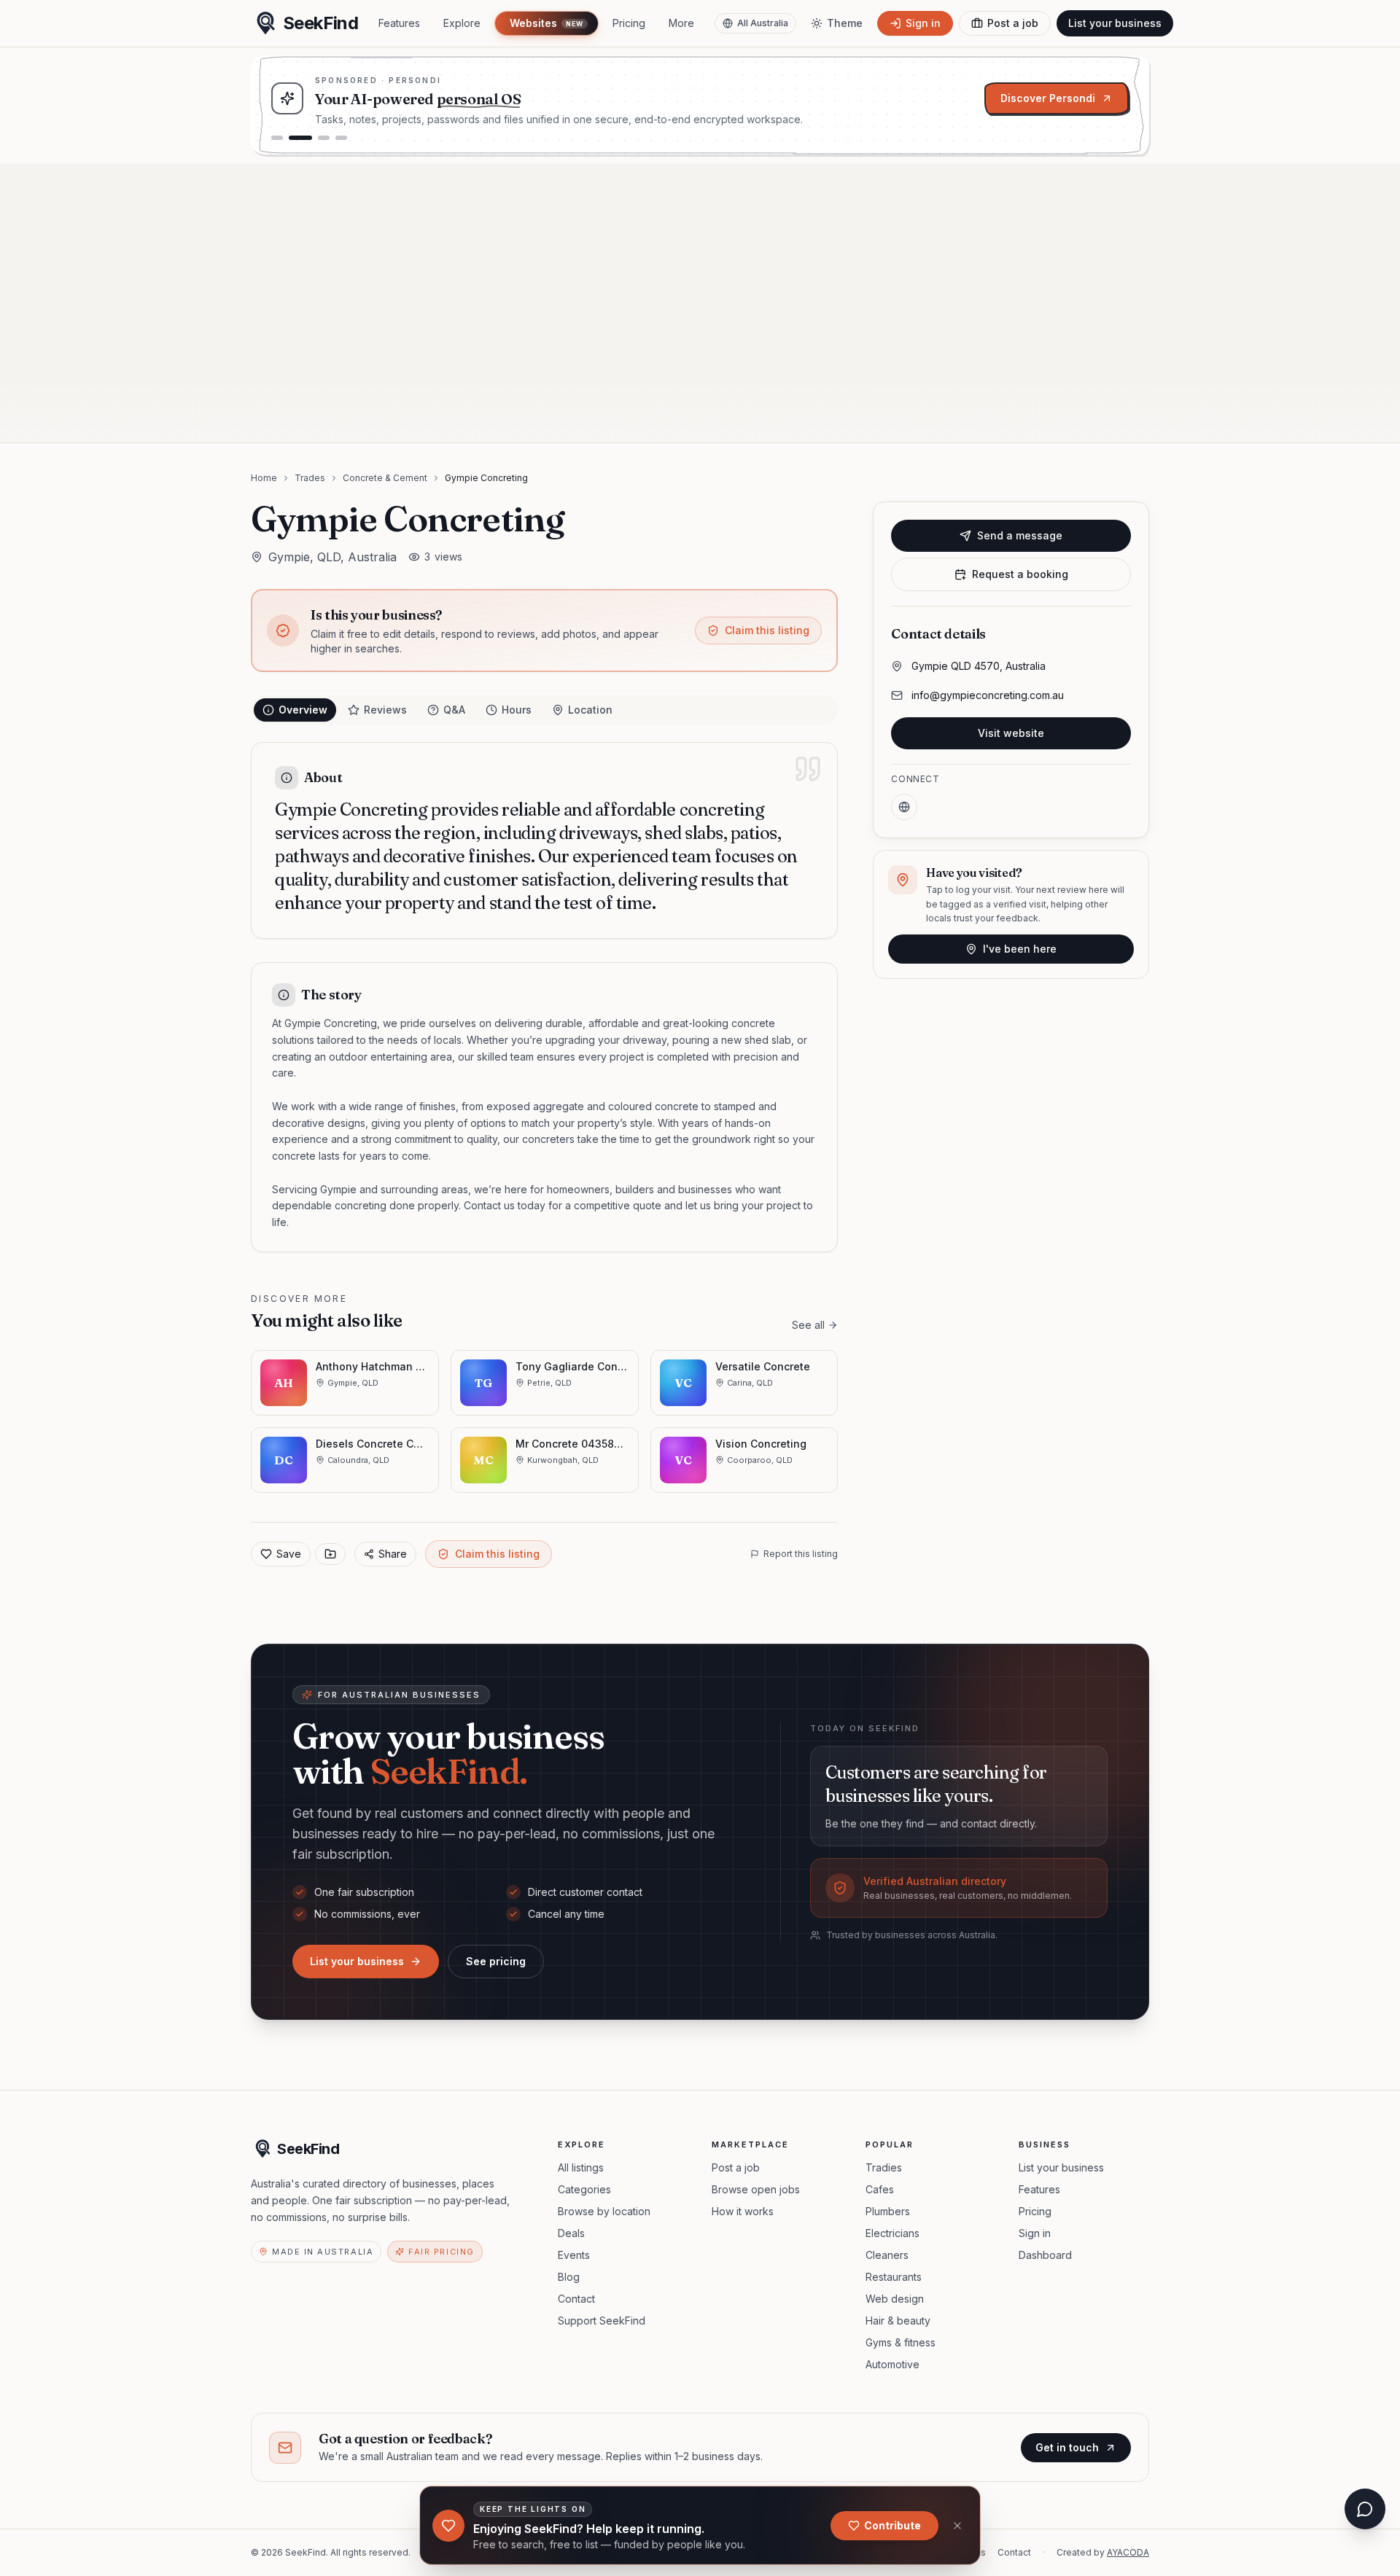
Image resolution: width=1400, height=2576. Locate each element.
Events (574, 2255)
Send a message (1020, 535)
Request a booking (1020, 574)
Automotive (892, 2364)
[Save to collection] (330, 1554)
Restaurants (894, 2277)
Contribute (892, 2525)
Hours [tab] (517, 710)
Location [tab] (590, 710)
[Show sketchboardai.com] (341, 138)
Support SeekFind (602, 2321)
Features (399, 23)
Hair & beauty (898, 2321)
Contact (576, 2299)
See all (808, 1325)
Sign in (1035, 2233)
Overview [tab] (303, 710)
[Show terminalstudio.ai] (324, 138)
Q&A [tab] (454, 710)
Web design (895, 2299)
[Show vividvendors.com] (277, 138)
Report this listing (801, 1554)
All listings (581, 2167)
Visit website (1011, 733)
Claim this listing (767, 630)
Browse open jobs (756, 2189)
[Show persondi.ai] (300, 138)
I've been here (1020, 949)
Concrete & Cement (385, 478)
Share (393, 1554)
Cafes (880, 2189)
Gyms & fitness (901, 2342)
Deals (571, 2233)
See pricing (496, 1961)
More (681, 23)
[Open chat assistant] (1365, 2509)
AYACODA (1128, 2552)
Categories (584, 2189)
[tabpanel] (544, 997)
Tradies (884, 2167)
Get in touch (1067, 2447)
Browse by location (604, 2211)
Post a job (736, 2167)
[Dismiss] (957, 2526)
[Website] (904, 807)
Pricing (629, 23)
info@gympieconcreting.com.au (988, 695)
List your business (1115, 23)
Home (264, 478)
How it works (743, 2211)
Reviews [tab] (385, 710)
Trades (310, 478)
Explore (462, 23)
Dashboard (1045, 2255)
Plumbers (888, 2211)
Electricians (892, 2233)
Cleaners (887, 2255)
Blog (569, 2277)
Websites (546, 23)
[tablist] (544, 710)
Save (289, 1554)
